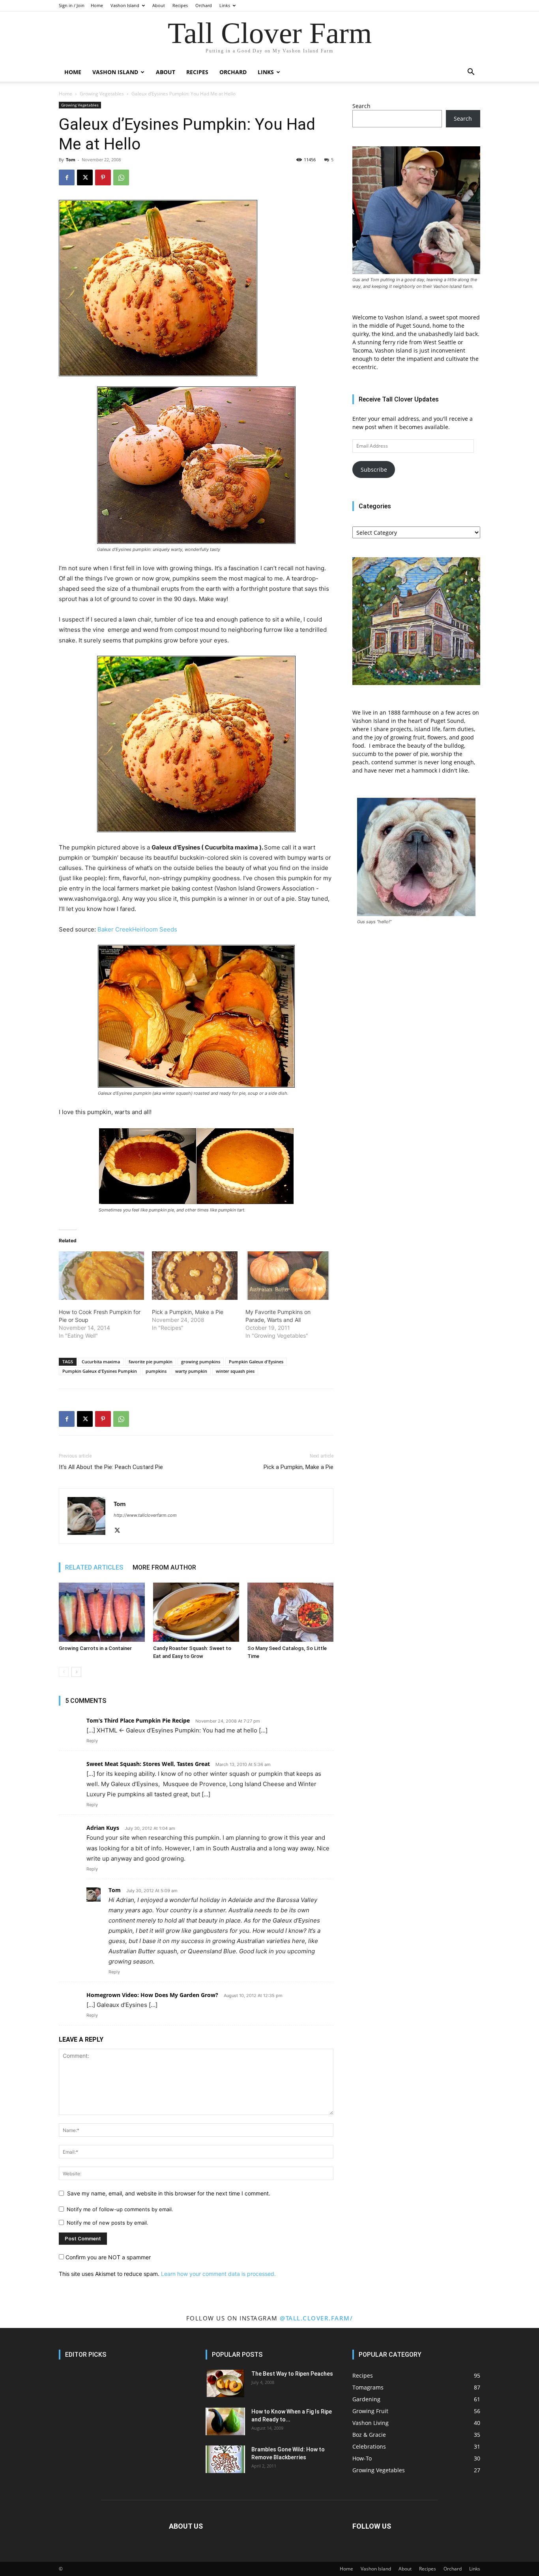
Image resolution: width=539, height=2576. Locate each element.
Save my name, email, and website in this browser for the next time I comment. (169, 2193)
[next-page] (76, 1672)
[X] (85, 177)
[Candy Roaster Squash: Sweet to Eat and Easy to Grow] (196, 1612)
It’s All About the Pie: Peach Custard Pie (111, 1467)
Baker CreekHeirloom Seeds (137, 929)
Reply (92, 1741)
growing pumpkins (201, 1362)
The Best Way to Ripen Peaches (292, 2374)
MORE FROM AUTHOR (164, 1567)
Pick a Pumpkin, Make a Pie (188, 1312)
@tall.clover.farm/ (316, 2318)
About (159, 5)
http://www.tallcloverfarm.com (145, 1515)
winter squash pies (235, 1371)
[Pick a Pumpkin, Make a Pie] (195, 1276)
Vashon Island (125, 5)
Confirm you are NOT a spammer (107, 2257)
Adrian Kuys (103, 1828)
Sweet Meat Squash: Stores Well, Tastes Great (148, 1764)
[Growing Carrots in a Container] (102, 1612)
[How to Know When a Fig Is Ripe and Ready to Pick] (225, 2421)
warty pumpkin (191, 1371)
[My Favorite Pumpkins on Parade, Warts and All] (288, 1276)
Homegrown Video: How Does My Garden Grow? (152, 1995)
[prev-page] (64, 1672)
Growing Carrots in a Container (95, 1648)
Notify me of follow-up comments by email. (120, 2209)
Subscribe (374, 469)
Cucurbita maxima (101, 1362)
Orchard (204, 5)
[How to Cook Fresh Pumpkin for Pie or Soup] (101, 1276)
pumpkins (156, 1371)
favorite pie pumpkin (151, 1362)
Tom (71, 160)
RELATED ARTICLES (94, 1567)
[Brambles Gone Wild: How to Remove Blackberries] (225, 2459)
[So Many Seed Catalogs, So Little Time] (290, 1612)
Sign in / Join (72, 5)
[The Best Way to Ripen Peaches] (225, 2384)
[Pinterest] (103, 177)
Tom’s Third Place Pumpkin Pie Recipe (138, 1720)
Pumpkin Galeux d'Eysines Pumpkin (100, 1371)
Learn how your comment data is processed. (218, 2274)
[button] (471, 73)
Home (97, 5)
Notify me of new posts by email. (108, 2223)
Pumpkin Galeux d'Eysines (256, 1362)
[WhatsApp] (121, 177)
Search (361, 106)
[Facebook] (67, 177)
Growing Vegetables (102, 94)
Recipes (180, 5)
